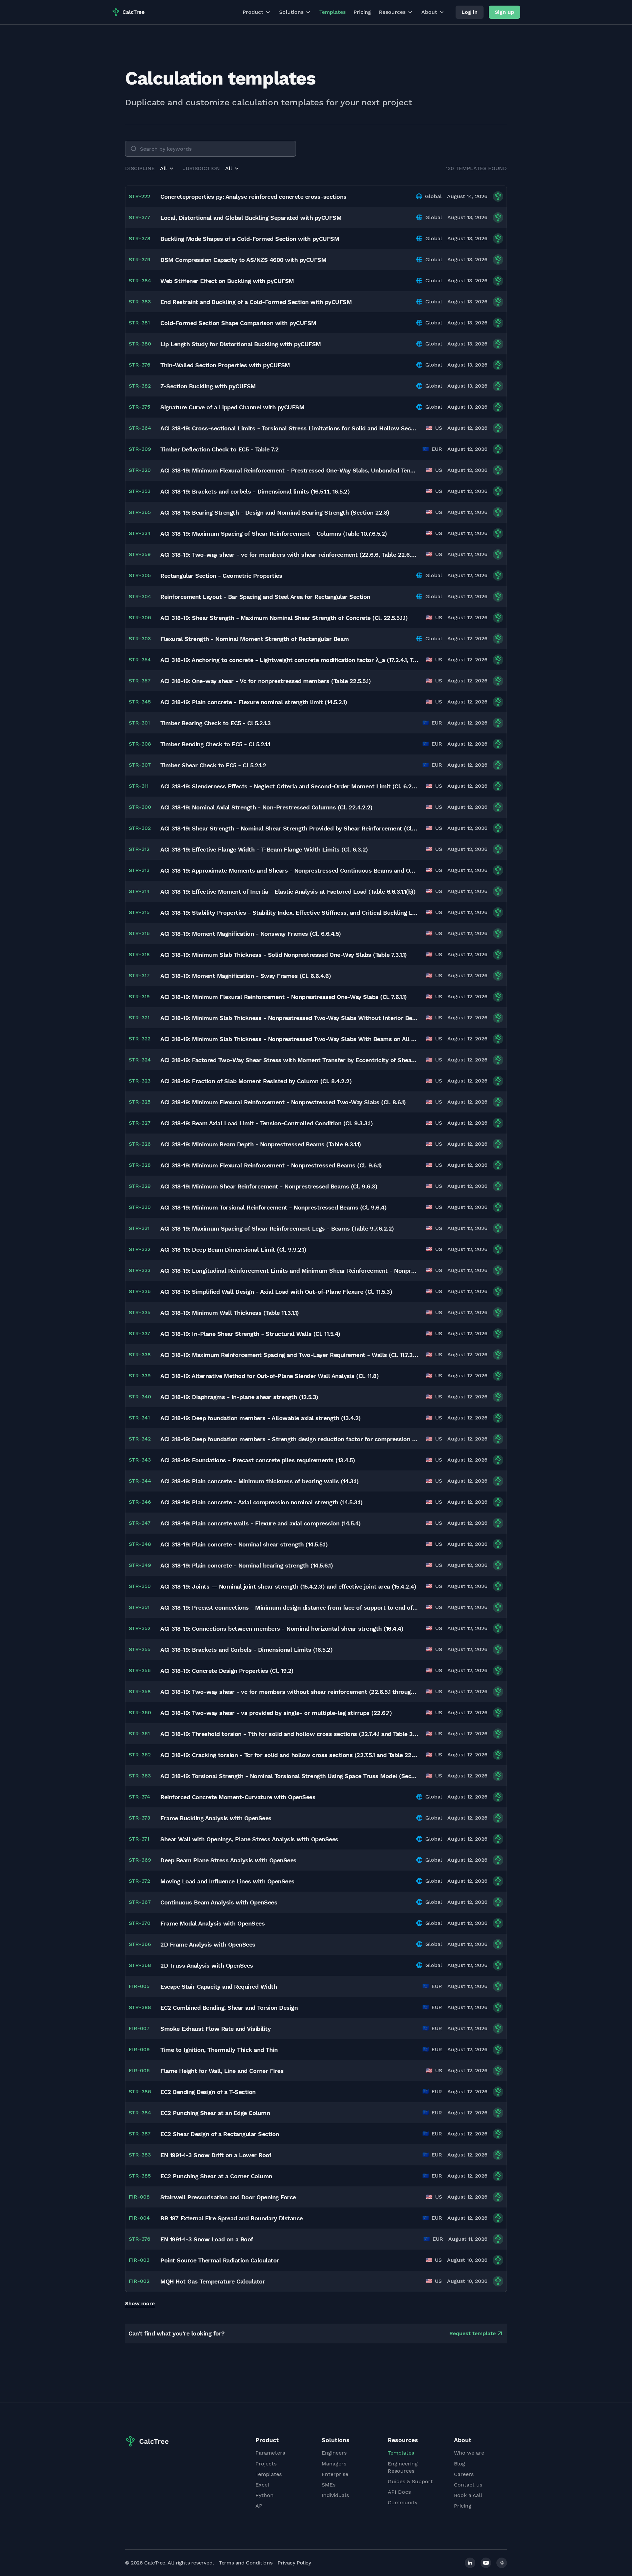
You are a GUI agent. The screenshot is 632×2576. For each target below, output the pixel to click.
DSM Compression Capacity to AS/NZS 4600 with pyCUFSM (243, 260)
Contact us (468, 2485)
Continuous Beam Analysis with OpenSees (219, 1902)
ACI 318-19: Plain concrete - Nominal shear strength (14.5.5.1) (244, 1544)
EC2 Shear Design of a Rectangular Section (220, 2134)
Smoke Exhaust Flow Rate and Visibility (215, 2029)
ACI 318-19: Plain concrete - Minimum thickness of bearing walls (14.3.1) (259, 1481)
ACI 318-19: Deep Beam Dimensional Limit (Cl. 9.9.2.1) (233, 1250)
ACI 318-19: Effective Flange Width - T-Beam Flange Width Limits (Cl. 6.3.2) (264, 849)
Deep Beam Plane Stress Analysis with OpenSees (228, 1860)
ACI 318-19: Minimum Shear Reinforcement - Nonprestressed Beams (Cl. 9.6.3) (269, 1186)
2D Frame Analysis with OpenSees (208, 1944)
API (260, 2506)
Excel (262, 2485)
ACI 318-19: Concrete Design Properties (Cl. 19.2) (227, 1671)
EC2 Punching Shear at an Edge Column (215, 2113)
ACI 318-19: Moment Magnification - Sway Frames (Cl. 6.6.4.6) (246, 976)
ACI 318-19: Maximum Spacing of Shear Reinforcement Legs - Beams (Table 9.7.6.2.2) (277, 1228)
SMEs (329, 2485)
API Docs (399, 2492)
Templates (332, 12)
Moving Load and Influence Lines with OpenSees (227, 1881)
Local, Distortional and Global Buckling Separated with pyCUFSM (251, 218)
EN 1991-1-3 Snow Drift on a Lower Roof (216, 2155)
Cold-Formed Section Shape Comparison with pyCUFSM (238, 323)
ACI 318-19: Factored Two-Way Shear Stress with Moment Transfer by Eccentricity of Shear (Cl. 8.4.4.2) (289, 1060)
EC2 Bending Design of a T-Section (208, 2092)
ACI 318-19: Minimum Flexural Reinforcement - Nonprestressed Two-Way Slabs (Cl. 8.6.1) (283, 1102)
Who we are (469, 2453)
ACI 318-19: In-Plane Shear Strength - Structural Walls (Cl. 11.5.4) (250, 1334)
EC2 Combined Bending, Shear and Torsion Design (229, 2008)
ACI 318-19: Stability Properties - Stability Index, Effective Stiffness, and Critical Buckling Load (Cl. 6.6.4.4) (289, 913)
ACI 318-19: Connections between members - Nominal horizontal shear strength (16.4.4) (282, 1629)
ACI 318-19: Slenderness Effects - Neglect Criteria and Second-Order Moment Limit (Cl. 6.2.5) (289, 786)
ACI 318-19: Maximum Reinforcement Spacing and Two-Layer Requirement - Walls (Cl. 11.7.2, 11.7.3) (289, 1355)
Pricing (362, 12)
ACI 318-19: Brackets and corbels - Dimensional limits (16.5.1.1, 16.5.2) (255, 491)
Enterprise (335, 2474)
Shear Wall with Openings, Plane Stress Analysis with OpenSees (249, 1839)
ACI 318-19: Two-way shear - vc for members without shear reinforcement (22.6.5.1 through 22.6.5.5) (289, 1692)
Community (403, 2502)
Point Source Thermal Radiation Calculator (220, 2260)
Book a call (468, 2495)
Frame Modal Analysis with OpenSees (212, 1923)
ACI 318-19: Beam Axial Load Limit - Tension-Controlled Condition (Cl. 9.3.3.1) (266, 1123)
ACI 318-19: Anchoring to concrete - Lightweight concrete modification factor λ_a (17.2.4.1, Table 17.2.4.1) (289, 660)
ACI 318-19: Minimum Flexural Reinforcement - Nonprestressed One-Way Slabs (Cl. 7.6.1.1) (284, 997)
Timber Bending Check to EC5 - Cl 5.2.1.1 (215, 744)
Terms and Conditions (246, 2563)
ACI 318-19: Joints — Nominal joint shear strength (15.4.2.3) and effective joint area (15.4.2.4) (288, 1586)
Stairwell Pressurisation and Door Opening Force (228, 2197)
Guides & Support (410, 2481)
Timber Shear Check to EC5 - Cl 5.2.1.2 (213, 765)
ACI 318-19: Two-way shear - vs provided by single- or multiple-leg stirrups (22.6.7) (276, 1713)
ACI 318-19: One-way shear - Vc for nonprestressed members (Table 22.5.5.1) (265, 681)
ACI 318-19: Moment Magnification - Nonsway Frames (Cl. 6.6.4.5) (251, 934)
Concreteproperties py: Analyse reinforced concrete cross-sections (253, 197)
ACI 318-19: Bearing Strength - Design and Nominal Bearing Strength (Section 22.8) (275, 512)
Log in (470, 12)
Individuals (335, 2495)
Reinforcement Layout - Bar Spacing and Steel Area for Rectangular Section (265, 597)
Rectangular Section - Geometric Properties (221, 576)
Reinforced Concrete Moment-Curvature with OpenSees (238, 1797)
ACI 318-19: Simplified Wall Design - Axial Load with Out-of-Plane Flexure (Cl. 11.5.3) (276, 1292)
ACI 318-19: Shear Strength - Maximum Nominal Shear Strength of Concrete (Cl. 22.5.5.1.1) (284, 618)
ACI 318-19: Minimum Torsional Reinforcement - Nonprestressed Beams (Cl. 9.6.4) (273, 1207)
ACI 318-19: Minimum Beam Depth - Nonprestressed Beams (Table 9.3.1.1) (261, 1144)
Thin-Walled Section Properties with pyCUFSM (225, 365)
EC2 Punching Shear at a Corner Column (216, 2176)
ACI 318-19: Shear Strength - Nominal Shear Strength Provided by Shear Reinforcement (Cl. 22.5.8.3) (289, 828)
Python (264, 2495)
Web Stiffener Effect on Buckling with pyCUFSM (227, 281)
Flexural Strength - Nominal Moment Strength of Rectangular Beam (255, 639)
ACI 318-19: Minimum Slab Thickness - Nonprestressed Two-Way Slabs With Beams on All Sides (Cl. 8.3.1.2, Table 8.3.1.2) (289, 1039)
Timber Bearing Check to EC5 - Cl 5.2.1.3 (215, 723)
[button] (167, 168)
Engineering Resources (403, 2467)
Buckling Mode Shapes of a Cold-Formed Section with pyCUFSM (250, 239)
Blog (460, 2464)
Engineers (334, 2453)
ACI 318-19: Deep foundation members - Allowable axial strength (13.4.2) (261, 1418)
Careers (464, 2474)
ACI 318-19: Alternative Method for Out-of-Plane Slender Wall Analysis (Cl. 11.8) (269, 1376)
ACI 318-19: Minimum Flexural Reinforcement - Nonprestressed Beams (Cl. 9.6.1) (271, 1165)
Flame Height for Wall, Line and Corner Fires (222, 2071)
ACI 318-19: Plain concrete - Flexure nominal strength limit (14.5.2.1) (254, 702)
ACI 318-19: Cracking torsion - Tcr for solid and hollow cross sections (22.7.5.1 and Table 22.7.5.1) (289, 1755)
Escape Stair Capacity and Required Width (219, 1987)
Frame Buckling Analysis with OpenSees (216, 1818)
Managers (334, 2464)
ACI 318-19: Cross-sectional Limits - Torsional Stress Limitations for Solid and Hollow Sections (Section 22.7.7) (289, 428)
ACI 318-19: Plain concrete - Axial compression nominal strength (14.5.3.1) (261, 1502)
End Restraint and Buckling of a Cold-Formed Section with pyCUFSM (256, 302)
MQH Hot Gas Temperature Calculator (213, 2281)
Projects (266, 2464)
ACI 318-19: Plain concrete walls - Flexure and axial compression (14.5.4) (261, 1523)
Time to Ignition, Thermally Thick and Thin (219, 2050)
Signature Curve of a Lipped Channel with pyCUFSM (232, 407)
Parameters (270, 2453)
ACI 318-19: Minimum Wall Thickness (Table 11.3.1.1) (230, 1313)
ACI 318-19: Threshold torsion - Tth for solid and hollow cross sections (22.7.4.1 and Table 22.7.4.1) (289, 1734)
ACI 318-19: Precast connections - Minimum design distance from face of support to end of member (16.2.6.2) (289, 1607)
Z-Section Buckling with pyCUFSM (208, 386)
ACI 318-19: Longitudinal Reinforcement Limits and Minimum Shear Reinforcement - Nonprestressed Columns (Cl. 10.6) (289, 1271)
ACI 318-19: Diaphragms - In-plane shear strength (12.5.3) (239, 1397)
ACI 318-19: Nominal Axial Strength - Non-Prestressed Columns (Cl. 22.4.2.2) (266, 807)
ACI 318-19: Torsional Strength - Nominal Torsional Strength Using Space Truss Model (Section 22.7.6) (289, 1776)
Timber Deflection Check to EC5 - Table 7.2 (219, 449)
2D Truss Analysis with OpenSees (207, 1965)
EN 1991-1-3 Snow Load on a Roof (207, 2239)
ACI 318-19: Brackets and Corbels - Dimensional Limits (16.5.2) (246, 1650)
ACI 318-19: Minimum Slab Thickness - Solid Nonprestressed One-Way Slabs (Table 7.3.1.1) (284, 955)
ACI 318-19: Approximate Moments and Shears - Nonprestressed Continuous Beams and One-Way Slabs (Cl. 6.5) (289, 870)
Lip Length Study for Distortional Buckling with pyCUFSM (241, 344)
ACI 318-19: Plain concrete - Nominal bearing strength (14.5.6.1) (247, 1565)
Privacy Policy (294, 2563)
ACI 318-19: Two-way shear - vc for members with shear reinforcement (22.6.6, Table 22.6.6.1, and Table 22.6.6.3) (289, 555)
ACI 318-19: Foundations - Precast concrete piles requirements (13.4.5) (258, 1460)
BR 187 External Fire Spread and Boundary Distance (232, 2218)
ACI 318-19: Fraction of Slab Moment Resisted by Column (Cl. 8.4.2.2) (256, 1081)
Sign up (504, 12)
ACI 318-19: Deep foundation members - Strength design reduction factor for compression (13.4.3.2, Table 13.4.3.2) (289, 1439)
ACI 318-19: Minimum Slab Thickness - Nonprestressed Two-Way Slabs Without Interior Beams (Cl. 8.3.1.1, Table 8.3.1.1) (289, 1018)
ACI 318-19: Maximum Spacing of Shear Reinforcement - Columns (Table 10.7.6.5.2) (274, 534)
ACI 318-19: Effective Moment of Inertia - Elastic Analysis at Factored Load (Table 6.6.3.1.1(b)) (288, 892)
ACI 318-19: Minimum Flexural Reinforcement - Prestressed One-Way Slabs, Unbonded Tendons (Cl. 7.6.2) (289, 470)
